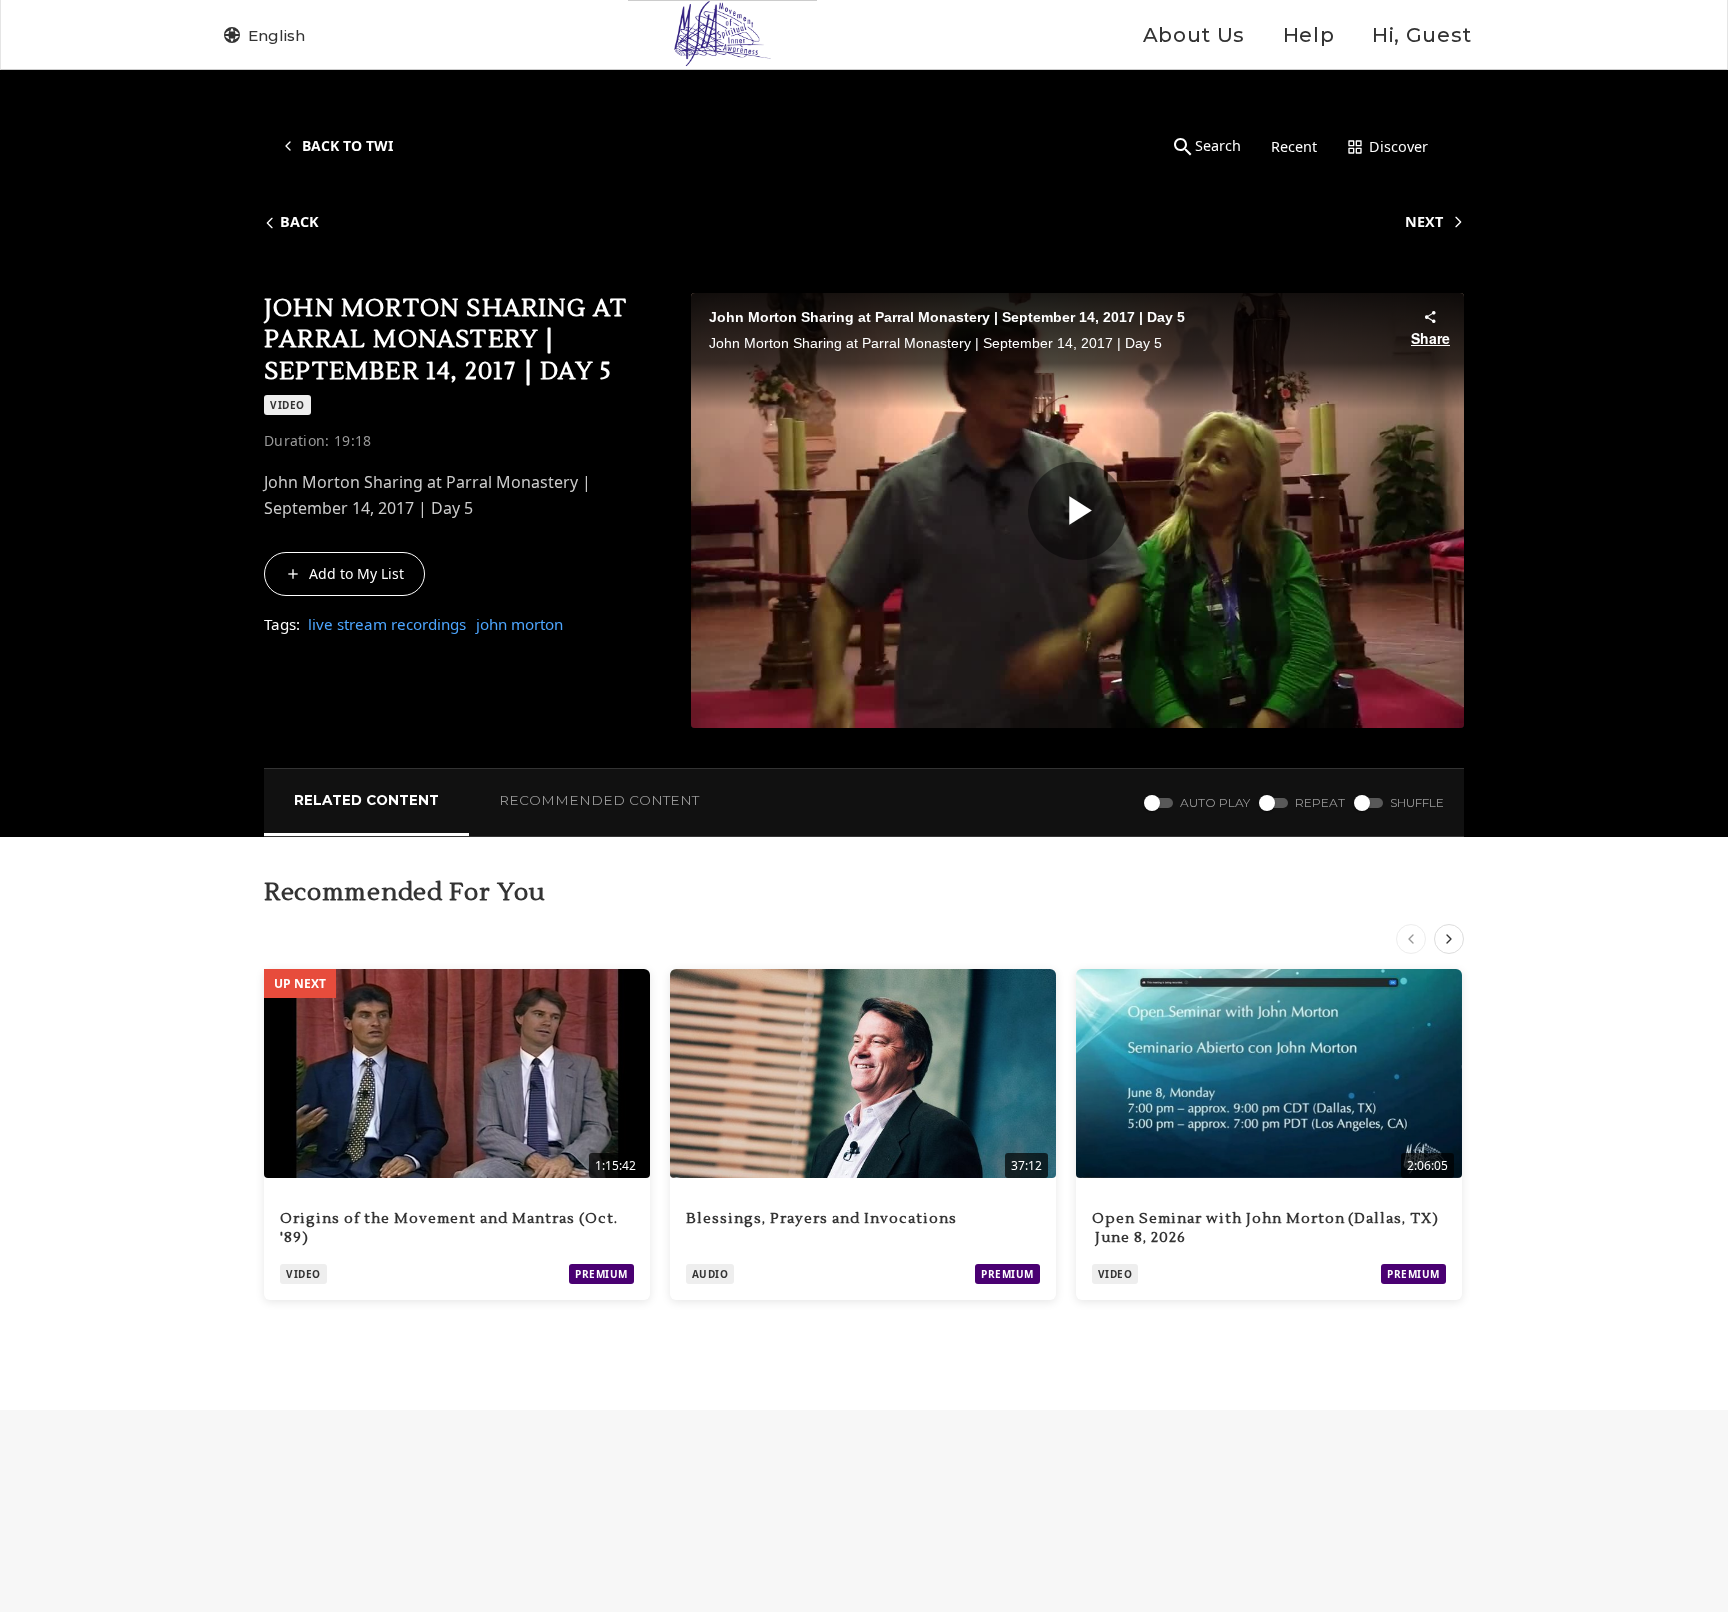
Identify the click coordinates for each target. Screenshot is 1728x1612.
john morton (519, 624)
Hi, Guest (1422, 35)
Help (1308, 35)
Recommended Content (599, 800)
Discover (1398, 146)
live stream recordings (387, 624)
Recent (1294, 146)
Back (299, 221)
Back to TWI (347, 145)
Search (1218, 145)
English (276, 35)
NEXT (1424, 221)
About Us (1194, 35)
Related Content (366, 800)
